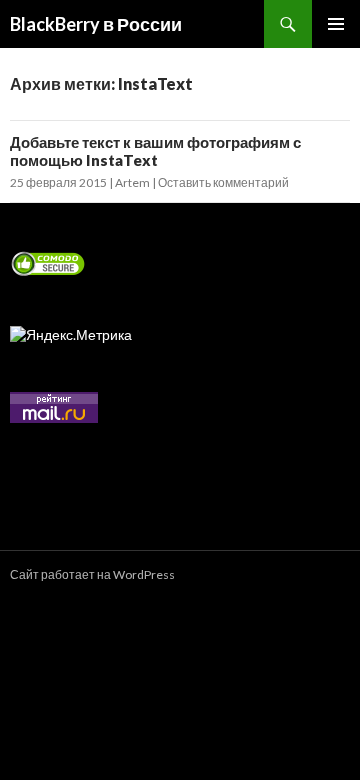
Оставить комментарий (223, 182)
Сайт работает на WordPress (92, 574)
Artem (132, 182)
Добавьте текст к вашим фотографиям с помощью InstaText (155, 151)
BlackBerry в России (96, 24)
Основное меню (336, 24)
